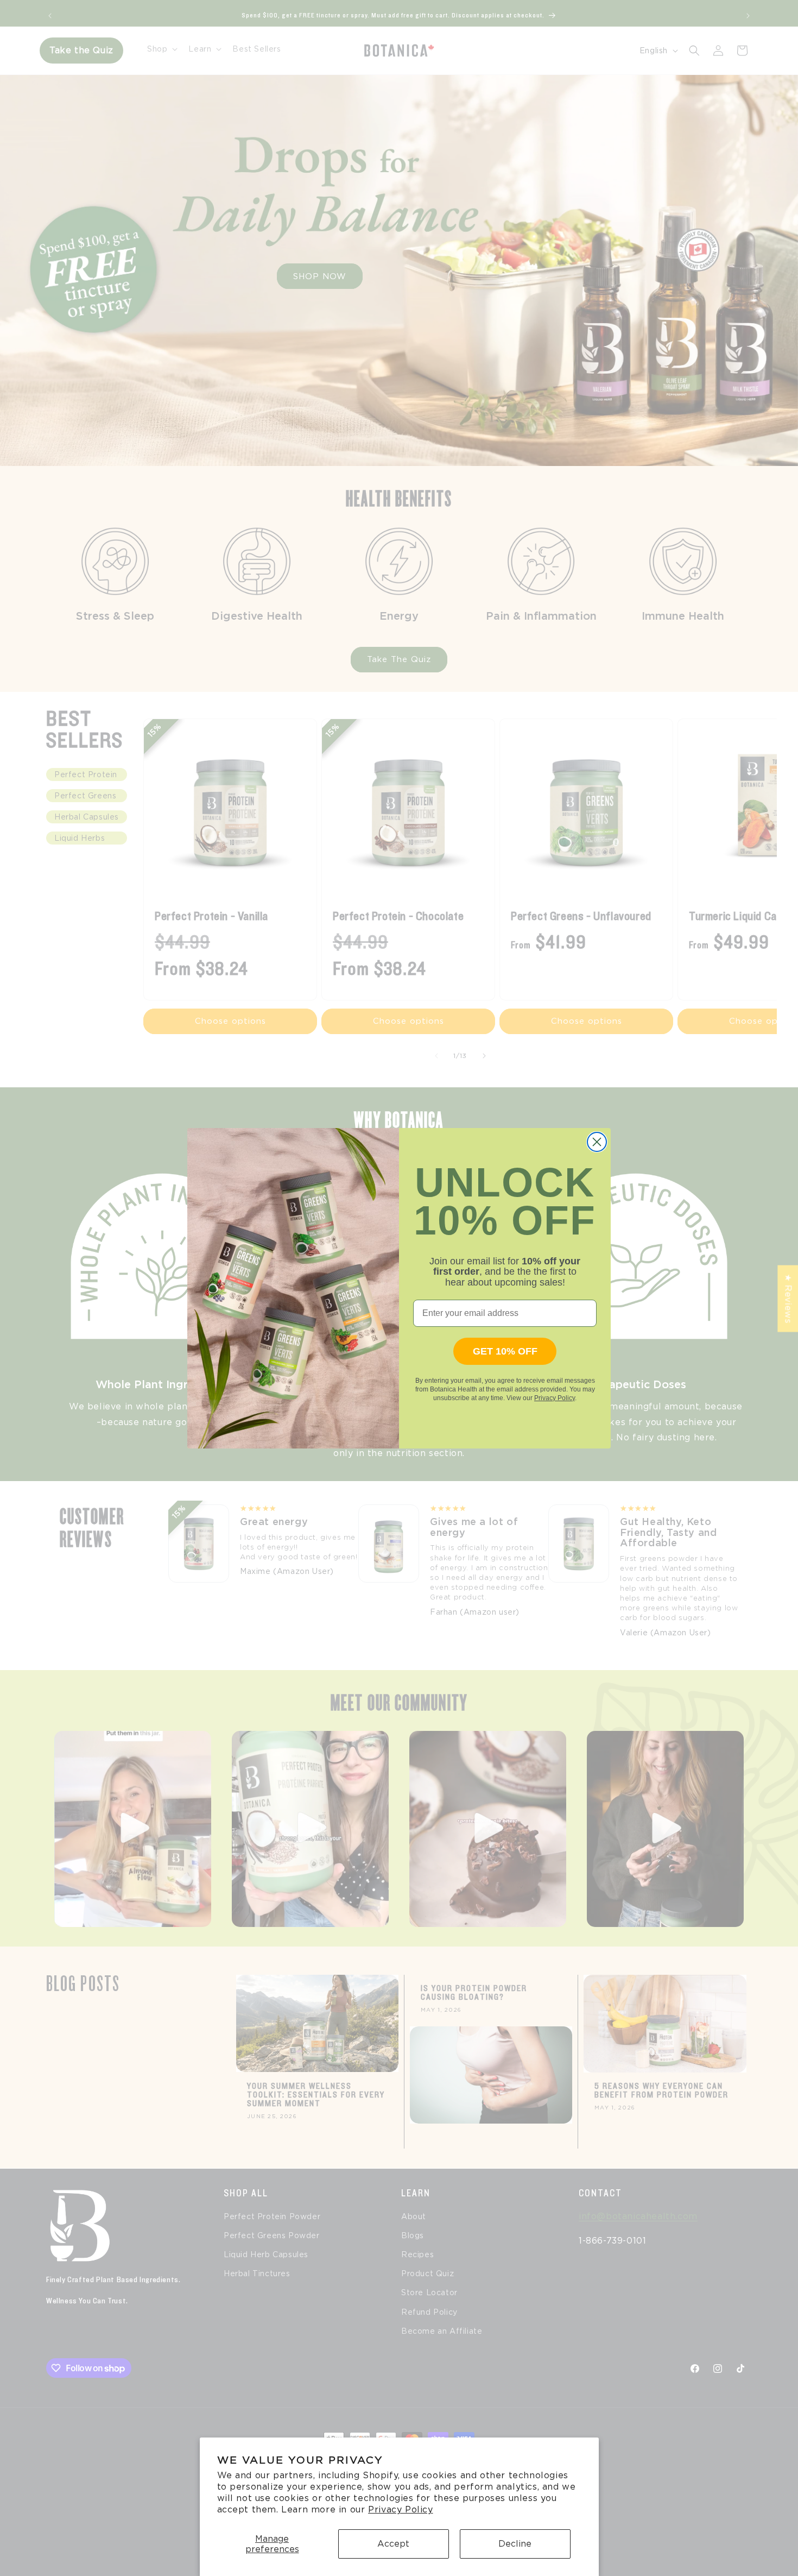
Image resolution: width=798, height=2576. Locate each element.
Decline (515, 2544)
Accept (393, 2544)
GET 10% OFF (505, 1351)
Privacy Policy (400, 2509)
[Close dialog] (597, 1142)
